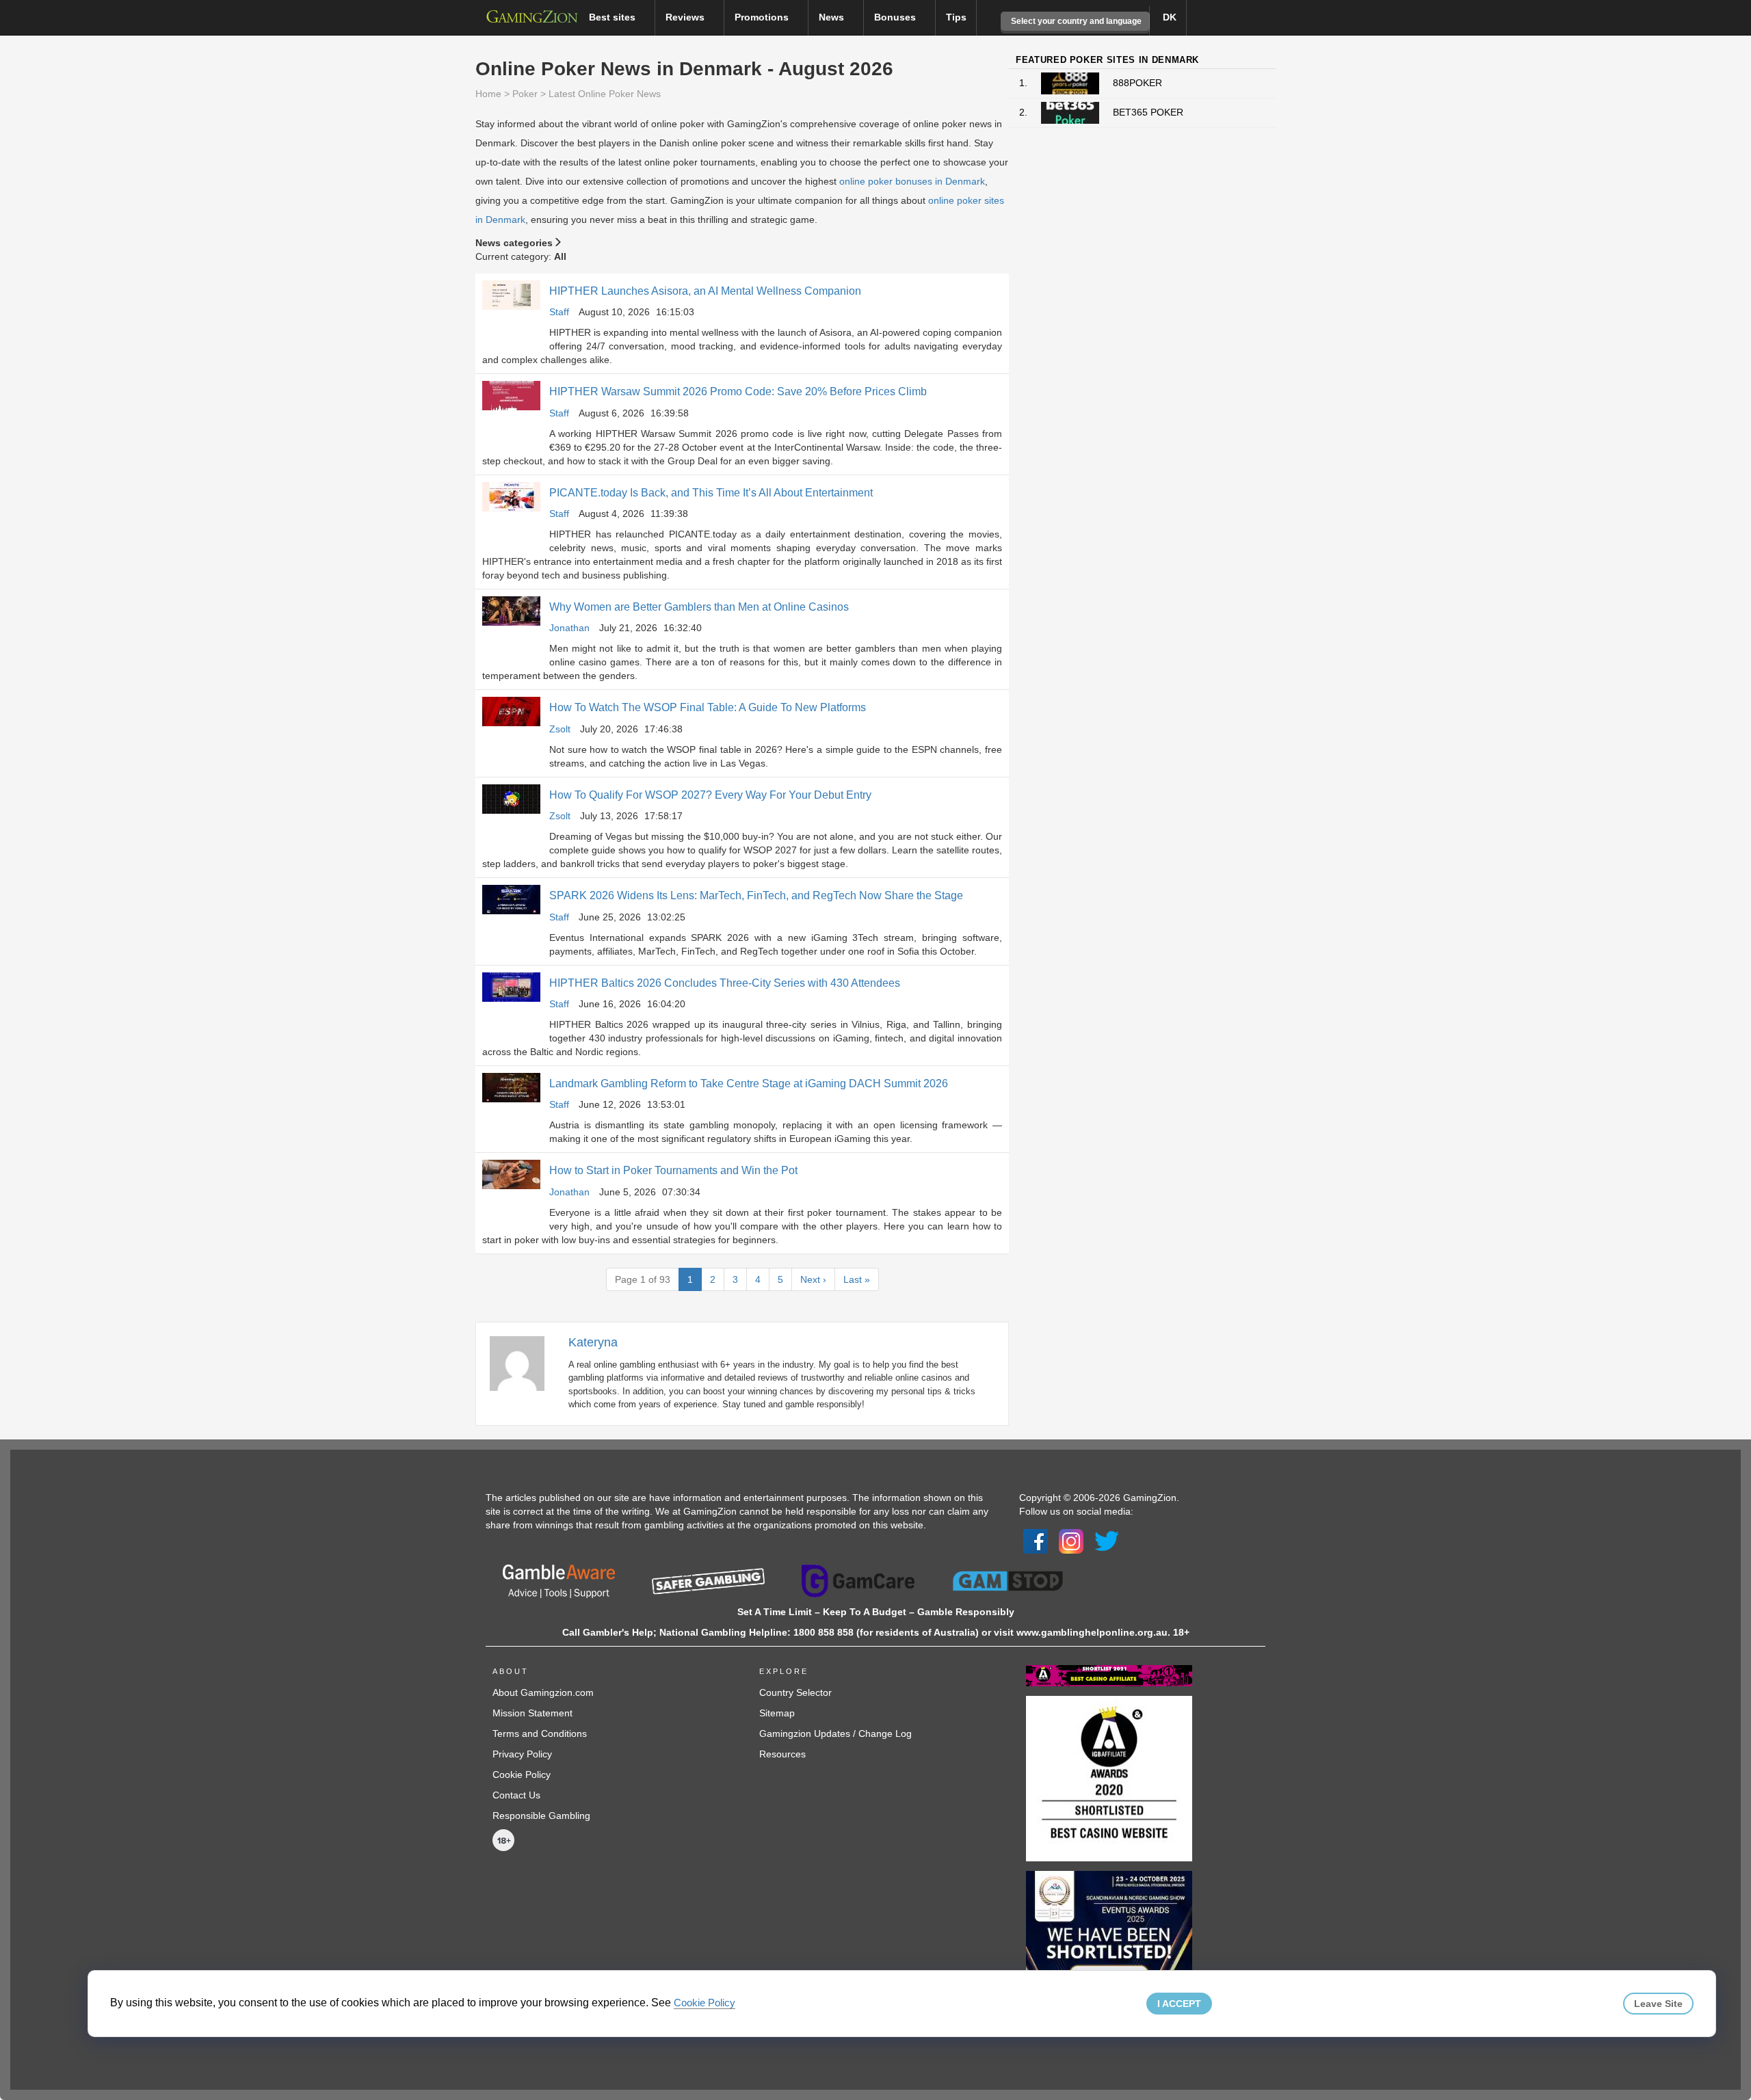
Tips (956, 17)
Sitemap (777, 1713)
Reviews (686, 17)
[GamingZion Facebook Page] (1036, 1540)
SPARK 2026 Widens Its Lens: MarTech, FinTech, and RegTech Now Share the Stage (756, 895)
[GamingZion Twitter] (1107, 1540)
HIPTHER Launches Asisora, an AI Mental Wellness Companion (705, 291)
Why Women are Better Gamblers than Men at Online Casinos (699, 607)
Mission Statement (532, 1713)
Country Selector (795, 1692)
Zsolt (560, 729)
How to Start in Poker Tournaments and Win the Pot (673, 1170)
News (833, 17)
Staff (559, 312)
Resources (782, 1754)
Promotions (763, 17)
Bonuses (896, 17)
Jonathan (569, 628)
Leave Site (1658, 2004)
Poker (525, 94)
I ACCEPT (1179, 2004)
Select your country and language (1075, 21)
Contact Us (516, 1795)
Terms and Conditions (540, 1733)
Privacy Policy (522, 1754)
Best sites (614, 17)
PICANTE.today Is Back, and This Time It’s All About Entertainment (711, 493)
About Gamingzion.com (543, 1692)
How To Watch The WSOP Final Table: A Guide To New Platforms (708, 707)
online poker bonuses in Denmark (912, 181)
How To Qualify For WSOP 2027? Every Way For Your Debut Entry (710, 795)
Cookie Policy (522, 1775)
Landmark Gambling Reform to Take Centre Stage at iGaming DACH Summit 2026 (749, 1084)
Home (488, 94)
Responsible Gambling (541, 1816)
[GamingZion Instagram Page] (1071, 1540)
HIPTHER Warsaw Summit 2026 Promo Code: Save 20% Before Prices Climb (738, 391)
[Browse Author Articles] (524, 1362)
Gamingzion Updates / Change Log (835, 1733)
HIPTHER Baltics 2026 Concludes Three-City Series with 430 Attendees (725, 983)
